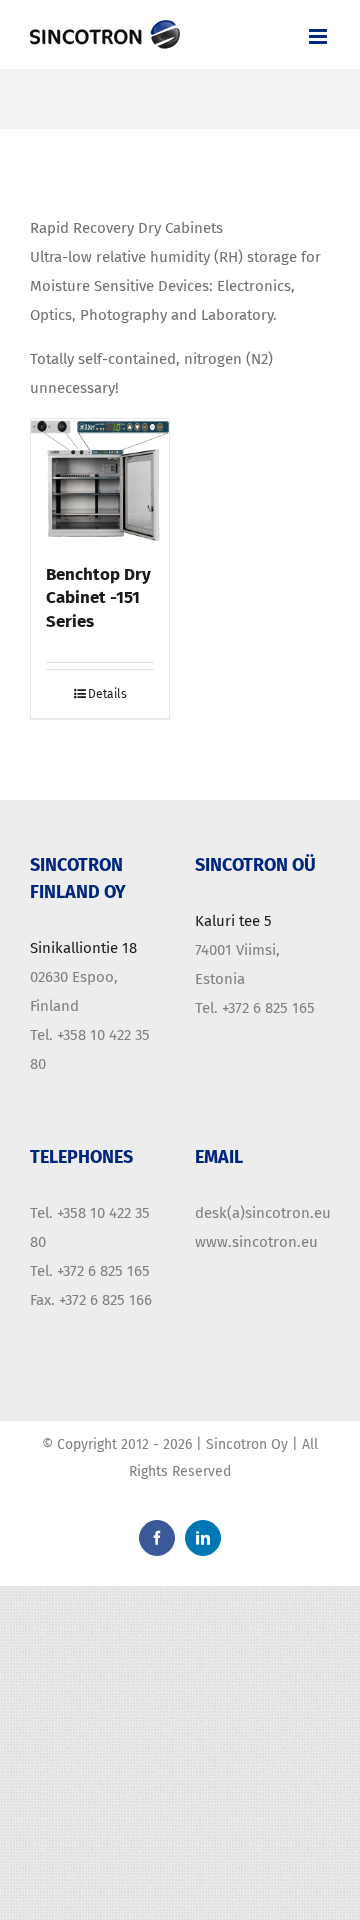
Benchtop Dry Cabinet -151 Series (98, 597)
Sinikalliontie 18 (83, 948)
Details (107, 694)
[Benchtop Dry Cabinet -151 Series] (100, 481)
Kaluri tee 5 (233, 921)
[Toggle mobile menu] (319, 36)
